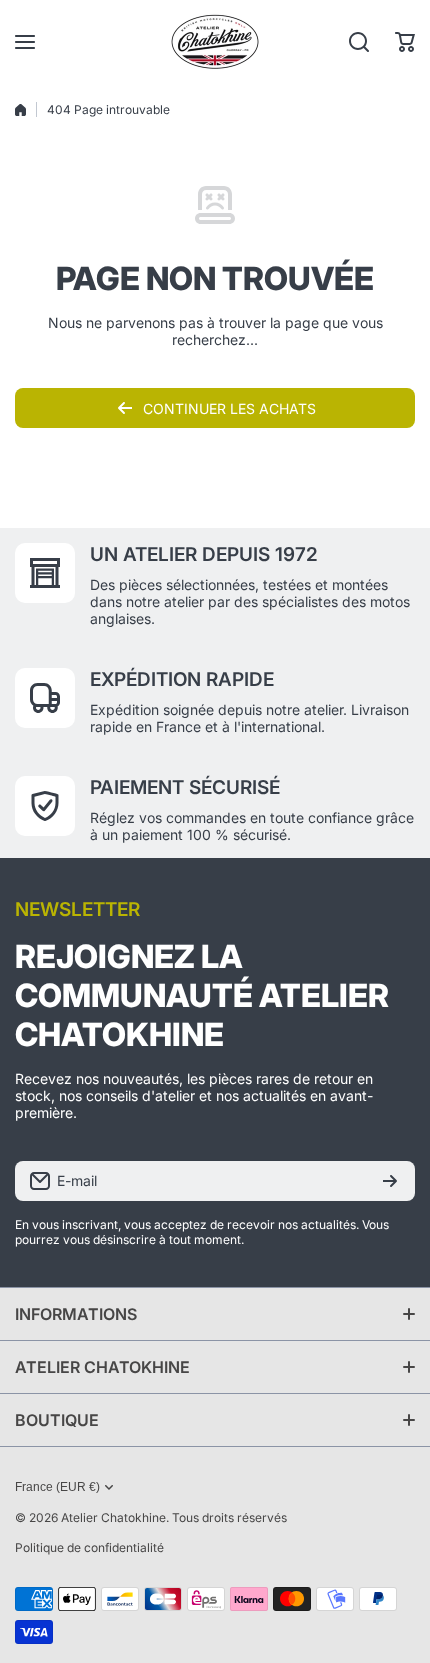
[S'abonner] (390, 1181)
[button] (405, 42)
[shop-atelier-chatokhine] (215, 42)
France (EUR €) (57, 1487)
